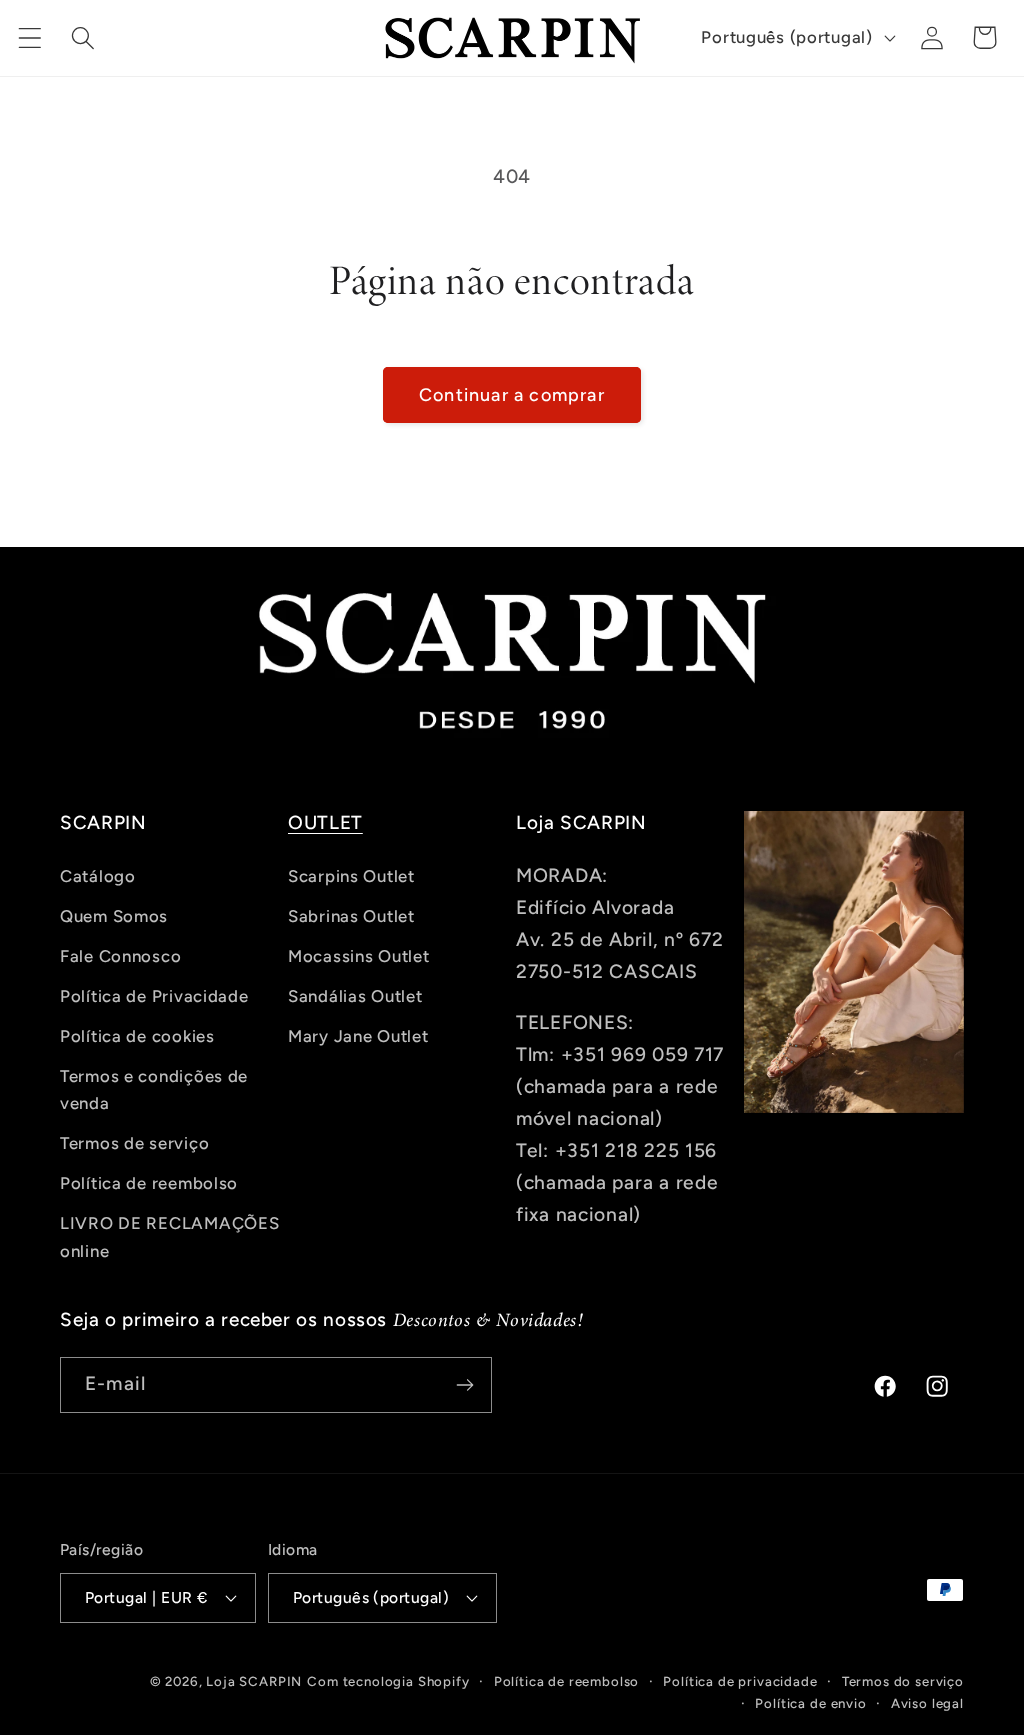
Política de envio (810, 1703)
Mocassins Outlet (359, 956)
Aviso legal (927, 1703)
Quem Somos (114, 916)
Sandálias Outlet (355, 996)
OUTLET (325, 822)
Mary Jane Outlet (358, 1036)
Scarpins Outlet (351, 876)
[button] (30, 37)
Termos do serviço (903, 1681)
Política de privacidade (740, 1681)
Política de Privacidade (154, 996)
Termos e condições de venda (154, 1090)
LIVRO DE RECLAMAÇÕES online (169, 1237)
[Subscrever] (464, 1385)
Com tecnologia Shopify (388, 1681)
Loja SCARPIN (254, 1681)
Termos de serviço (134, 1143)
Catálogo (98, 876)
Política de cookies (137, 1036)
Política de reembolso (149, 1183)
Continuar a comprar (512, 395)
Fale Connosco (120, 956)
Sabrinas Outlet (351, 916)
